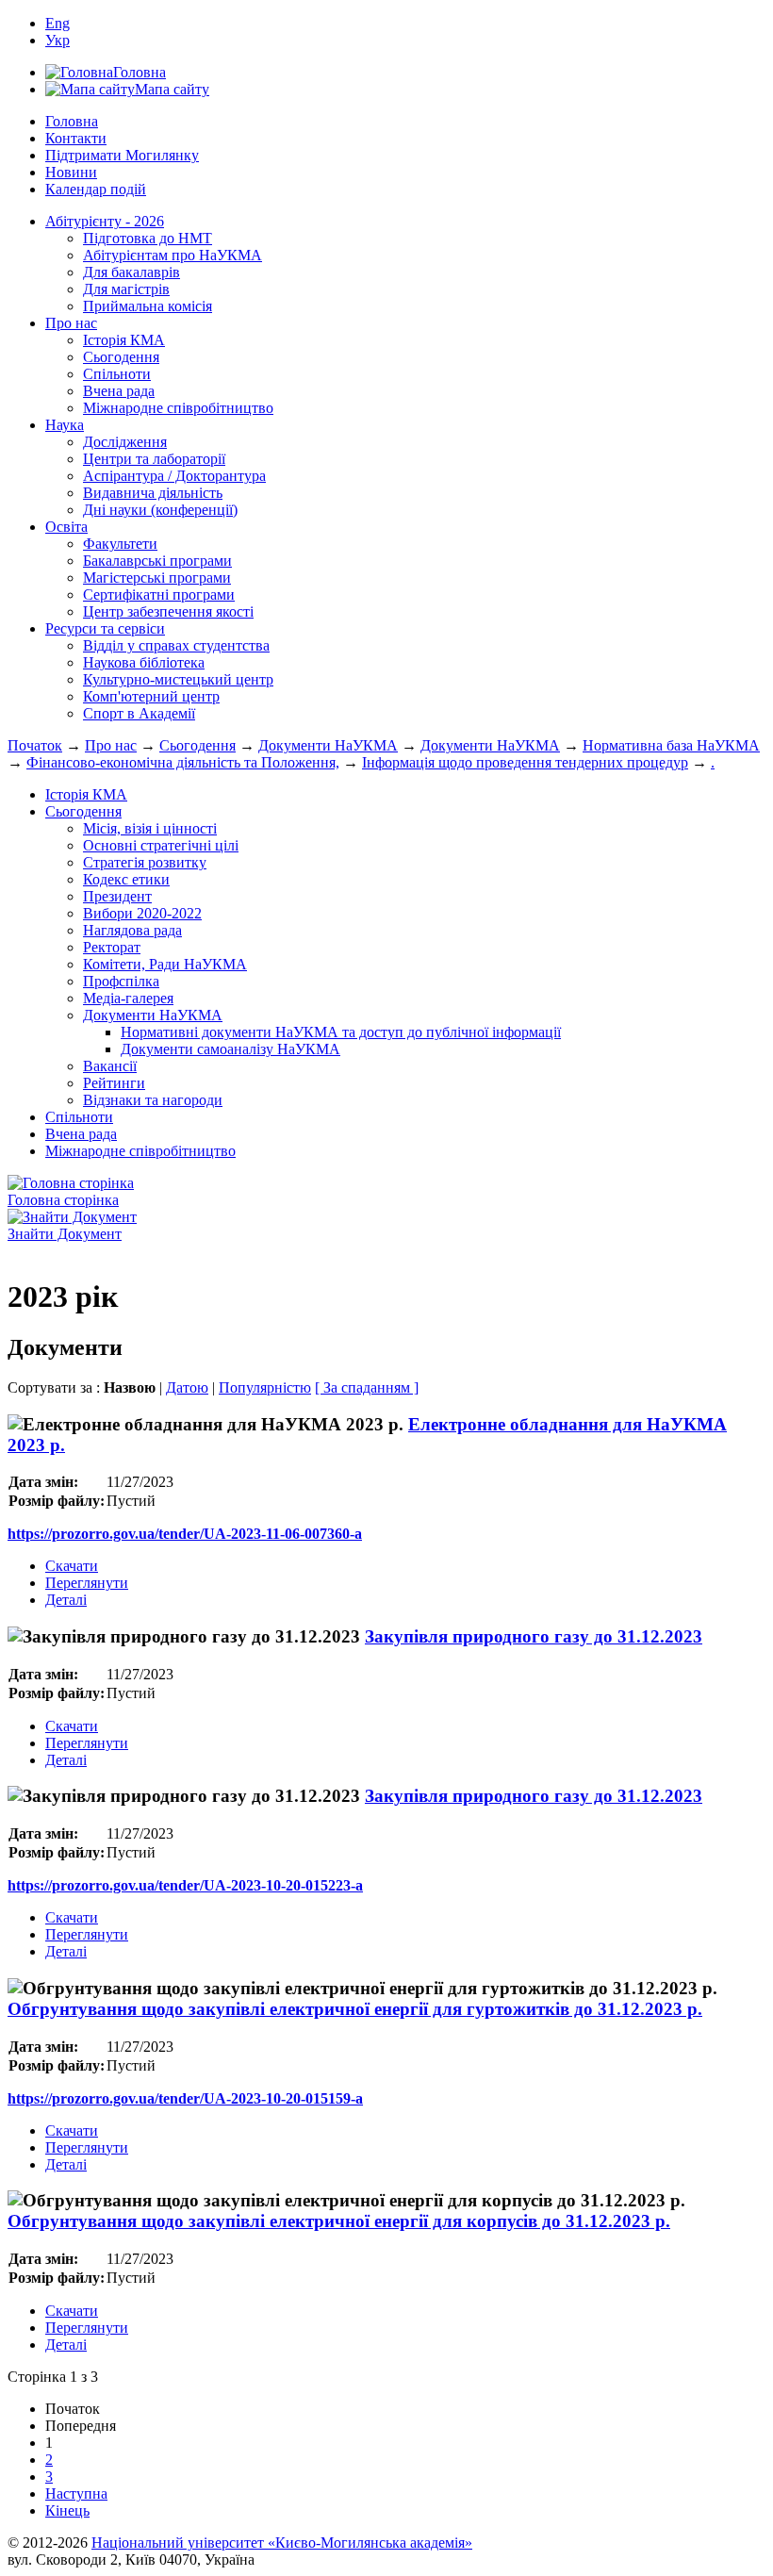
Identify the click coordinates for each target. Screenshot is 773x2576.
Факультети (120, 544)
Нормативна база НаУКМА (671, 745)
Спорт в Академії (139, 713)
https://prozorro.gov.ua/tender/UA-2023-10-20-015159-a (185, 2098)
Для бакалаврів (132, 272)
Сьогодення (121, 357)
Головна (72, 121)
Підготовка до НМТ (148, 238)
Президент (117, 896)
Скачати (72, 1566)
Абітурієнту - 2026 (105, 221)
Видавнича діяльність (153, 493)
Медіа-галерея (128, 998)
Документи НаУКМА (328, 745)
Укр (58, 40)
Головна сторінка (63, 1200)
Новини (71, 172)
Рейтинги (114, 1083)
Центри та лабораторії (154, 459)
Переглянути (87, 1583)
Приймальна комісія (148, 306)
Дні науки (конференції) (160, 510)
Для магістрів (126, 289)
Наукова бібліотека (144, 662)
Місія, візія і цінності (150, 828)
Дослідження (125, 442)
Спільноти (117, 374)
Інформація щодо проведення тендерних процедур (525, 762)
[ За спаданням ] (367, 1387)
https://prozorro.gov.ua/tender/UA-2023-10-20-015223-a (185, 1885)
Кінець (67, 2510)
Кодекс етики (126, 879)
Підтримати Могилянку (122, 155)
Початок (35, 745)
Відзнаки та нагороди (153, 1100)
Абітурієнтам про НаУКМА (173, 255)
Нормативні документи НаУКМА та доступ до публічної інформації (341, 1032)
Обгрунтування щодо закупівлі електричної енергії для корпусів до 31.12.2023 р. (339, 2221)
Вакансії (110, 1066)
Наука (65, 425)
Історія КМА (124, 340)
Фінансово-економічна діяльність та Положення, (183, 762)
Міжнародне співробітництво (178, 408)
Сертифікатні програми (159, 594)
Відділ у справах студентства (176, 645)
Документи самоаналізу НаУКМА (230, 1049)
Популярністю (265, 1387)
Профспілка (121, 981)
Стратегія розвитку (145, 862)
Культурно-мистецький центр (178, 679)
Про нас (71, 323)
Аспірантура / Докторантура (174, 476)
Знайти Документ (65, 1234)
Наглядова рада (132, 930)
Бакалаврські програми (157, 561)
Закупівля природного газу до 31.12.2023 (534, 1636)
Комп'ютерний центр (151, 696)
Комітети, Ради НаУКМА (165, 964)
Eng (58, 23)
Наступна (76, 2493)
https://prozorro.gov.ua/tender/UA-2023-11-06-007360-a (185, 1534)
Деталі (66, 1600)
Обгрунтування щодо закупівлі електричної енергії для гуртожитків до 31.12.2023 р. (355, 2009)
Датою (187, 1387)
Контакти (76, 138)
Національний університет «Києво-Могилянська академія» (282, 2543)
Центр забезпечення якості (168, 611)
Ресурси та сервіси (105, 628)
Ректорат (112, 947)
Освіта (66, 527)
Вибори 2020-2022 (142, 913)
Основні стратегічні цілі (161, 845)
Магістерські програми (157, 578)
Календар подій (96, 189)
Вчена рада (119, 391)
